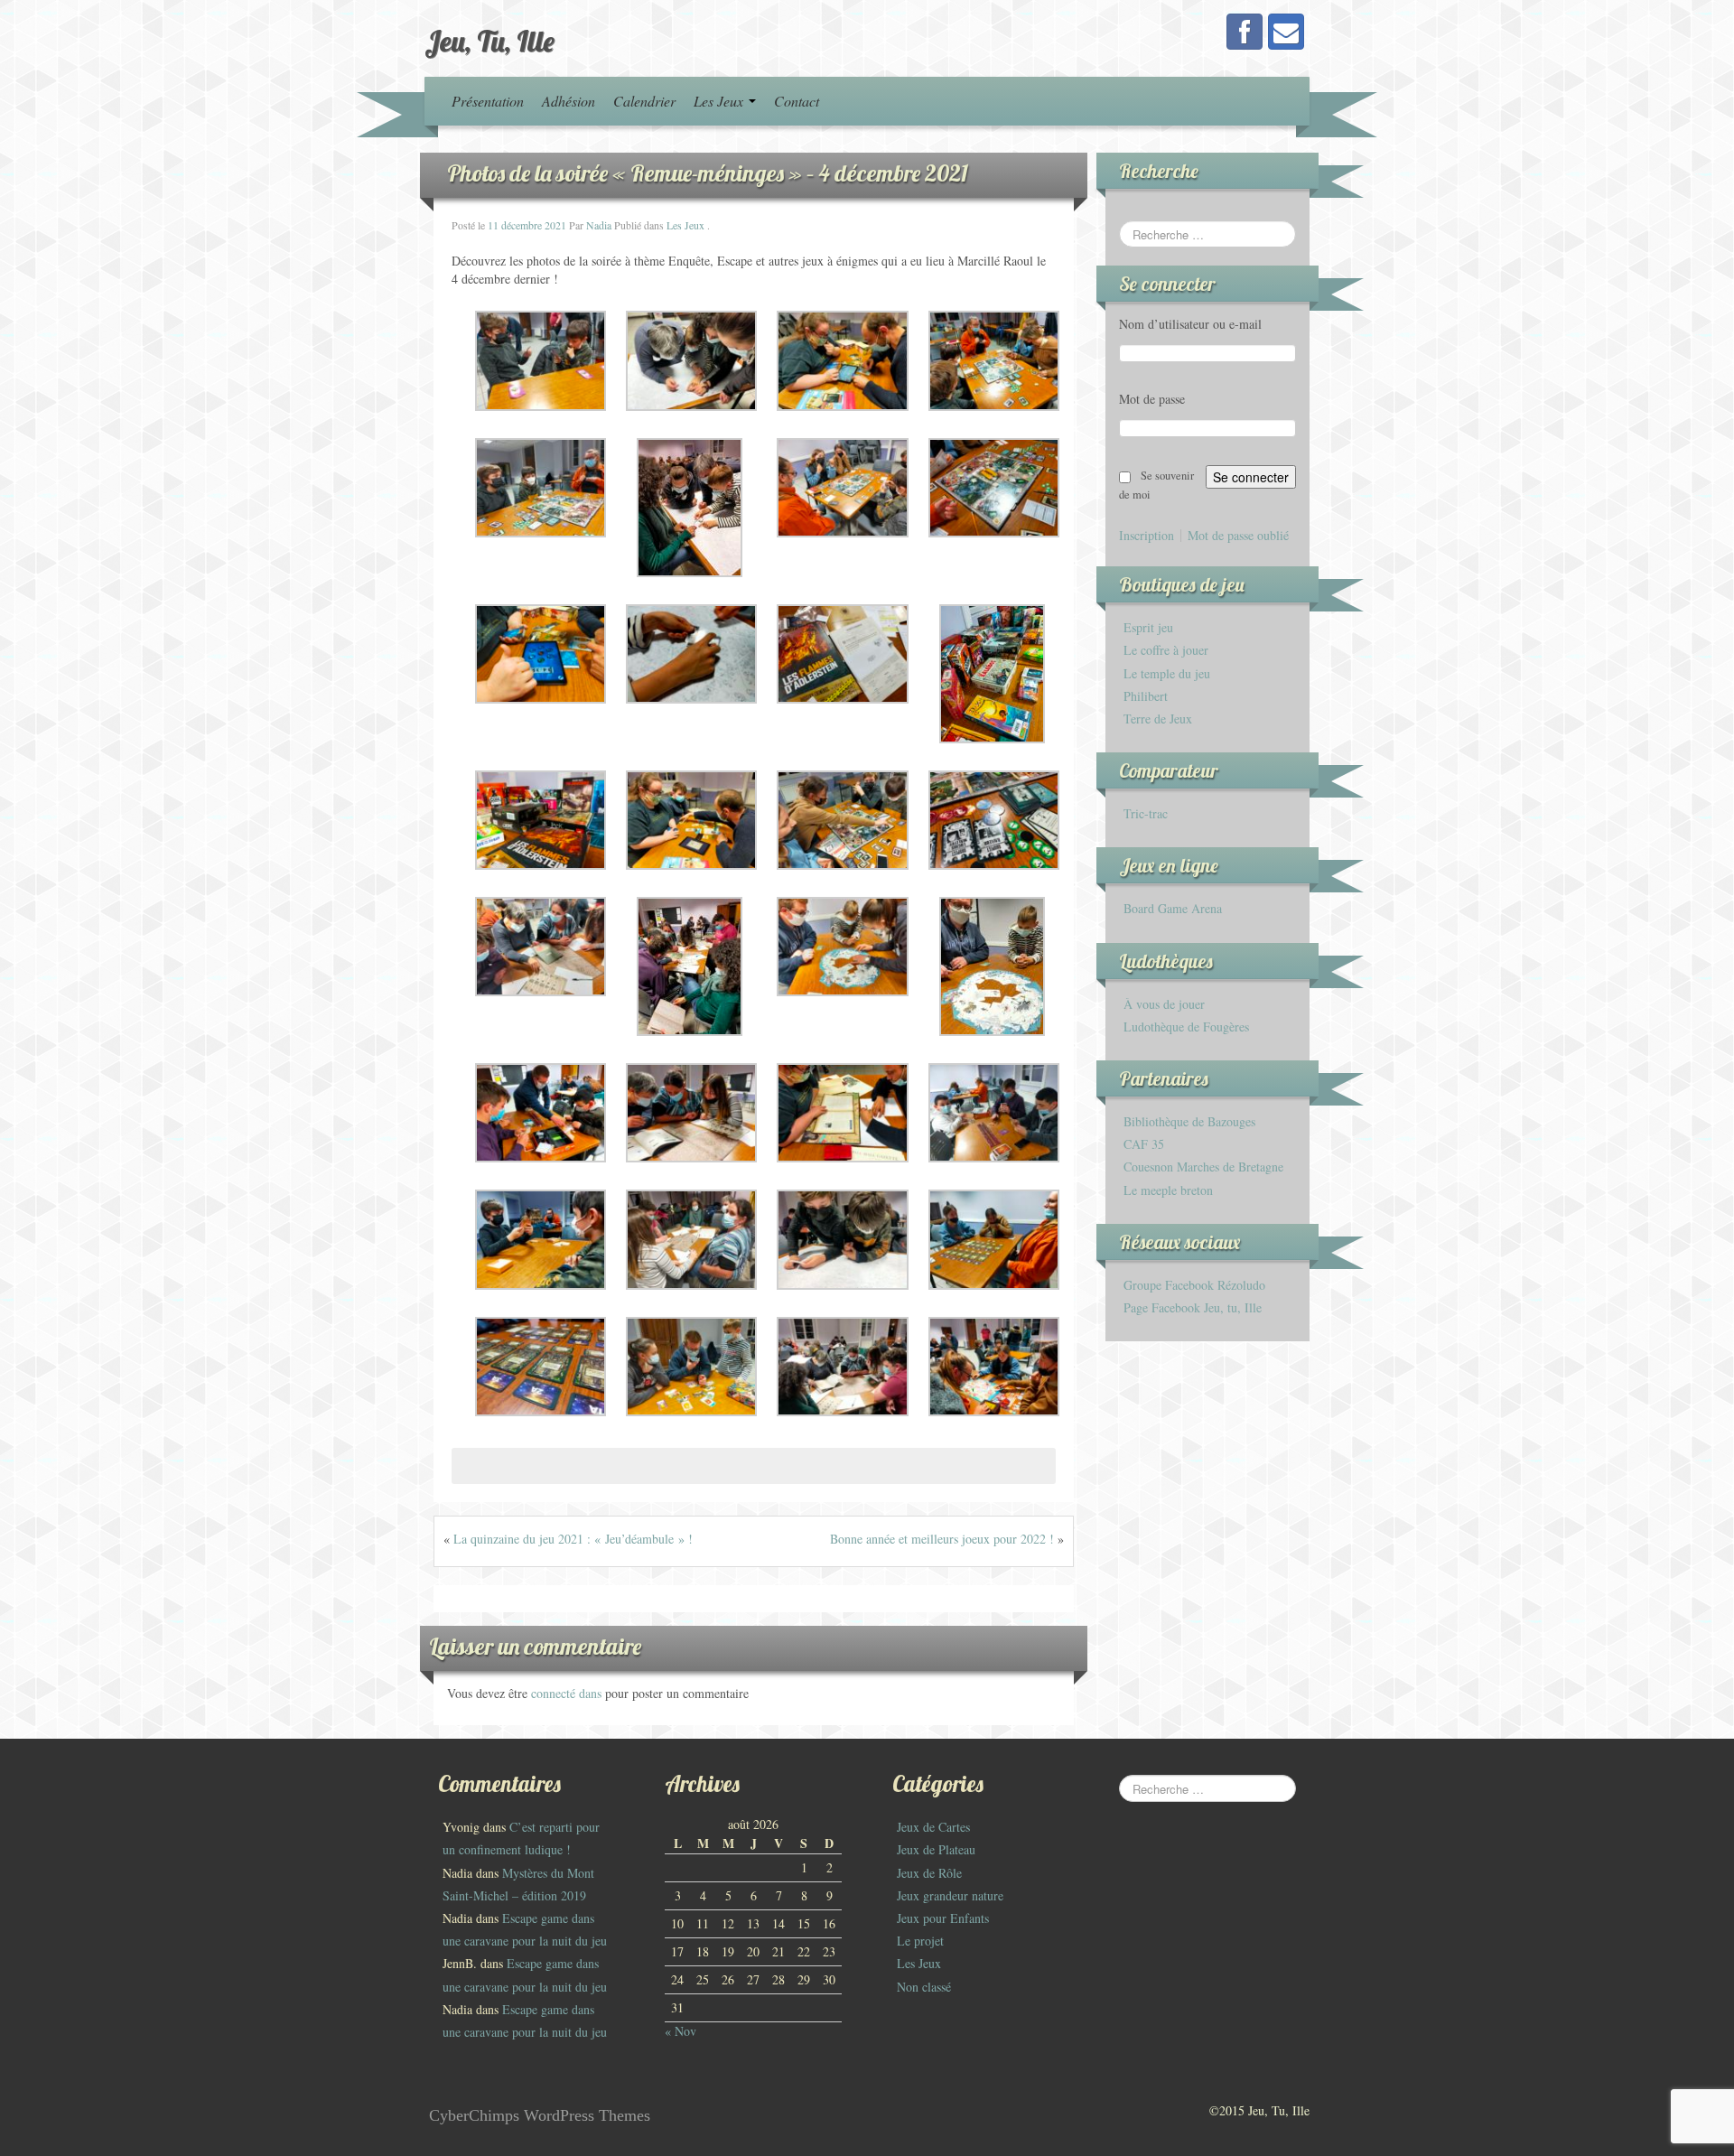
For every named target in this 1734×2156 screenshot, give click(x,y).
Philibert (1146, 696)
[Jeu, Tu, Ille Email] (1286, 32)
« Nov (681, 2031)
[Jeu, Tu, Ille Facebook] (1245, 32)
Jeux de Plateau (936, 1849)
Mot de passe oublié (1238, 536)
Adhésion (569, 101)
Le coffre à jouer (1166, 650)
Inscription (1147, 536)
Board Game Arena (1173, 908)
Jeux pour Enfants (943, 1918)
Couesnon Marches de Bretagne (1203, 1167)
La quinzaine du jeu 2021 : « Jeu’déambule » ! (573, 1539)
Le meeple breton (1168, 1190)
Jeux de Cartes (933, 1827)
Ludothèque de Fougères (1186, 1027)
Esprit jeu (1148, 627)
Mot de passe (1152, 399)
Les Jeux (720, 101)
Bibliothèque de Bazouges (1189, 1121)
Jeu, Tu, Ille (489, 41)
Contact (797, 101)
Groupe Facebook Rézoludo (1194, 1285)
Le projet (920, 1941)
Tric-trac (1146, 813)
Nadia (599, 225)
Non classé (924, 1987)
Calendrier (644, 101)
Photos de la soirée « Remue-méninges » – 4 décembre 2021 (708, 173)
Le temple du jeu (1167, 673)
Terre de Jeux (1158, 719)
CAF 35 (1144, 1144)
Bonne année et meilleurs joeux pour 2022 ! (942, 1539)
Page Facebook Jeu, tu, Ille (1193, 1307)
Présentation (488, 101)
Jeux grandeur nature (950, 1895)
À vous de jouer (1164, 1004)
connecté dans (568, 1693)
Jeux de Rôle (929, 1873)
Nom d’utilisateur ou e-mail (1190, 324)
